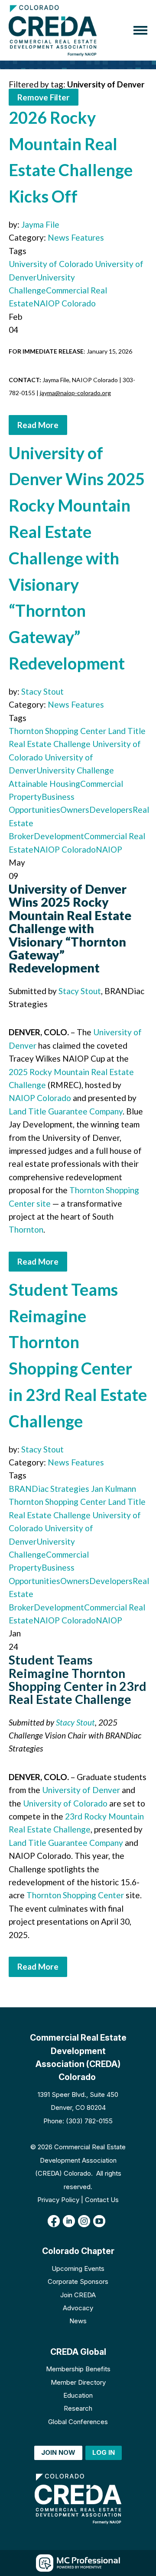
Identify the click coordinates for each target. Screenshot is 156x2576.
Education (78, 2395)
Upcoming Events (78, 2268)
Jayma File (40, 224)
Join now (58, 2452)
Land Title (126, 731)
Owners (75, 810)
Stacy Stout (42, 691)
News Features (76, 237)
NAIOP (109, 849)
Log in (104, 2452)
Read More (38, 425)
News (78, 2321)
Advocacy (78, 2308)
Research (78, 2408)
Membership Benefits (78, 2369)
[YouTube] (99, 2221)
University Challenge (75, 770)
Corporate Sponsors (78, 2281)
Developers (111, 810)
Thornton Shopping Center (57, 731)
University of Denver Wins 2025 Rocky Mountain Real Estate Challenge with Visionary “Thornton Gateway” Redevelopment (77, 558)
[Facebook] (54, 2221)
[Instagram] (84, 2221)
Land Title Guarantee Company (66, 1111)
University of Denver (81, 1790)
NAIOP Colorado (65, 303)
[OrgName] (53, 30)
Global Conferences (78, 2422)
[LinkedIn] (69, 2221)
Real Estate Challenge (50, 744)
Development (59, 836)
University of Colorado (51, 264)
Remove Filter (44, 97)
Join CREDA (78, 2295)
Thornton (26, 1229)
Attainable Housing (44, 784)
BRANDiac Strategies (49, 1489)
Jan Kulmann (113, 1489)
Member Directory (78, 2382)
